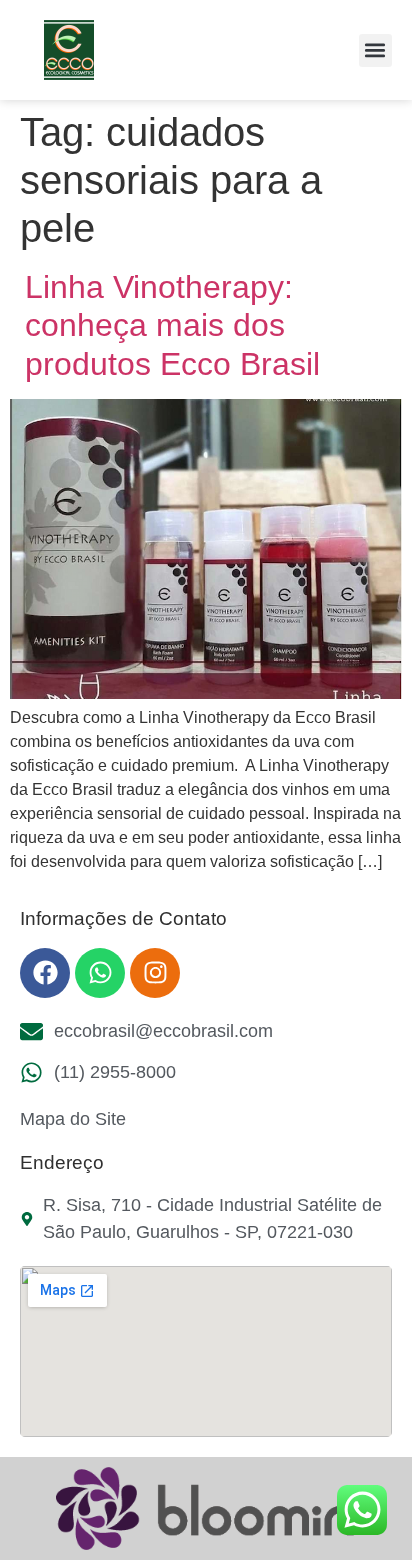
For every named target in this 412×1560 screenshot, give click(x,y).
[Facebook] (45, 973)
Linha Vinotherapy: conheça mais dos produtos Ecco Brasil (172, 325)
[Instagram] (155, 973)
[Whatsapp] (100, 973)
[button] (375, 50)
